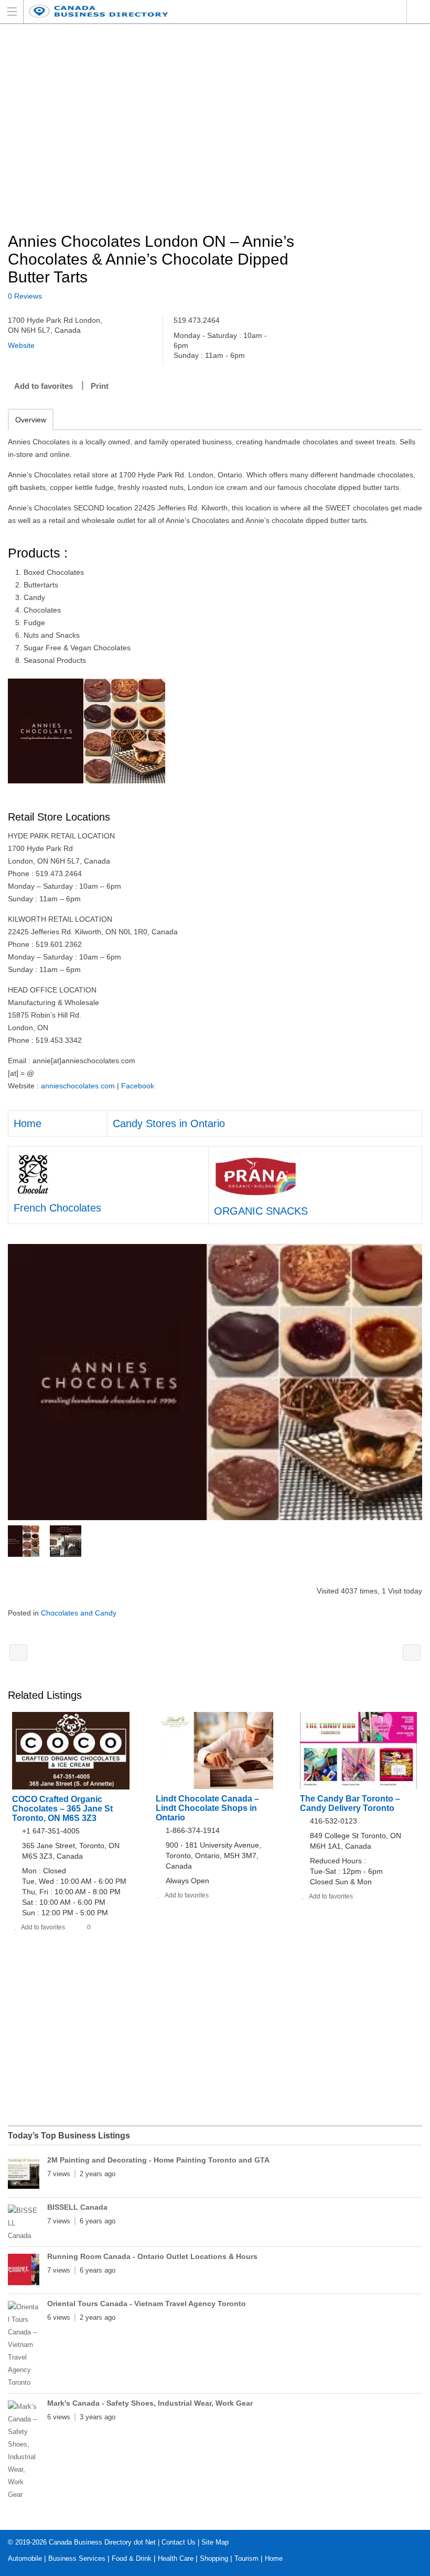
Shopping (214, 2558)
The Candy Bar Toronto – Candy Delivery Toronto (350, 1803)
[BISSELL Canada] (24, 2223)
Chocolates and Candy (79, 1613)
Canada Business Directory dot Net (102, 2542)
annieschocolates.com (78, 1086)
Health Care (176, 2558)
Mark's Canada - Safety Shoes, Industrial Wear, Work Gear (150, 2403)
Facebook (138, 1086)
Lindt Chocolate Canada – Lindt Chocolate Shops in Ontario (207, 1808)
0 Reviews (25, 296)
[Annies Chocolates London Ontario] (215, 1382)
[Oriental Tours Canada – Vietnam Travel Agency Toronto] (24, 2345)
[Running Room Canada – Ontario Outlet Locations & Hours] (24, 2272)
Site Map (215, 2542)
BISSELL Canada (77, 2207)
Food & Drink (132, 2558)
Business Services (77, 2558)
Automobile (25, 2558)
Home (28, 1123)
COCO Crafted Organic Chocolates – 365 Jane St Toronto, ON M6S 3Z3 (62, 1809)
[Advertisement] (215, 129)
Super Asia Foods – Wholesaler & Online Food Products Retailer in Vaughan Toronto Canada (412, 1652)
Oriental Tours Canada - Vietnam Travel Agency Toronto (147, 2304)
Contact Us (179, 2542)
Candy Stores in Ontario (169, 1123)
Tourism (246, 2558)
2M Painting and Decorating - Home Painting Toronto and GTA (158, 2160)
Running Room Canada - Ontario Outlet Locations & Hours (152, 2256)
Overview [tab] (31, 420)
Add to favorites (44, 386)
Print (100, 386)
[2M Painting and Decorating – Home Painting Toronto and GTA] (24, 2175)
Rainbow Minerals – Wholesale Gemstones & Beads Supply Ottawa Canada (18, 1652)
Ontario (418, 12)
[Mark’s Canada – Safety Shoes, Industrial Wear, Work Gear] (24, 2451)
